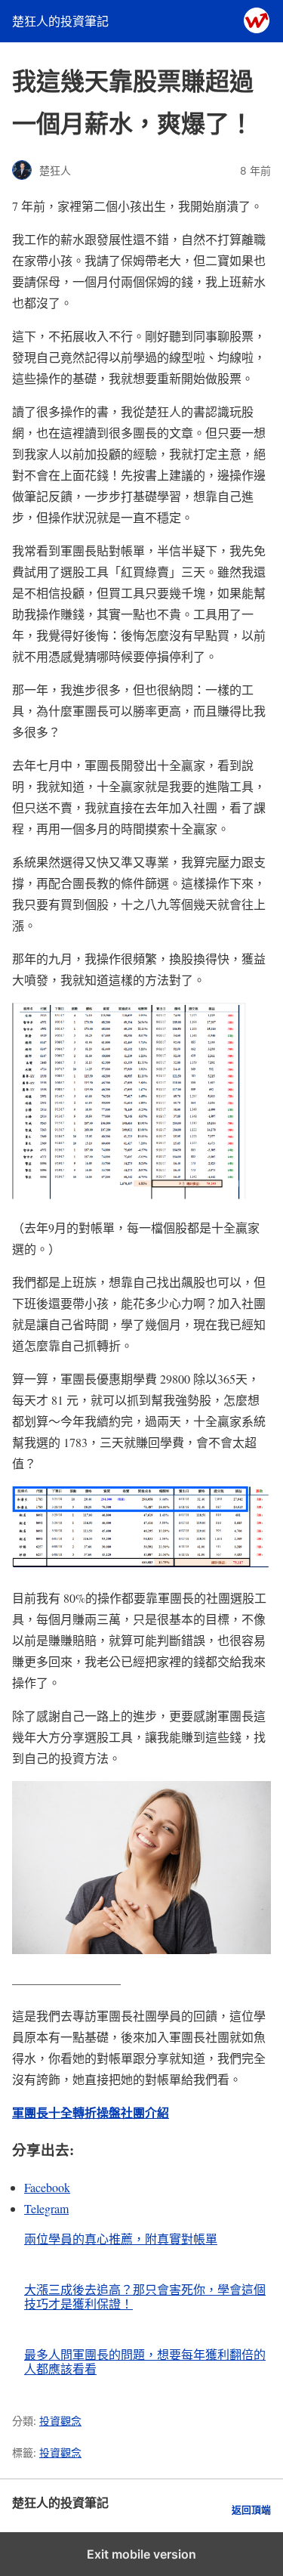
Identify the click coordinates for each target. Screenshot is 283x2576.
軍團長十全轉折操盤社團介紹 (91, 2112)
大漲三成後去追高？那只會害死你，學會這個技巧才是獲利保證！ (145, 2296)
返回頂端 (251, 2510)
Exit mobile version (141, 2554)
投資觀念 (60, 2421)
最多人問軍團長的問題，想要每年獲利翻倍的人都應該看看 (145, 2361)
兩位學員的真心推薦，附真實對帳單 (121, 2239)
